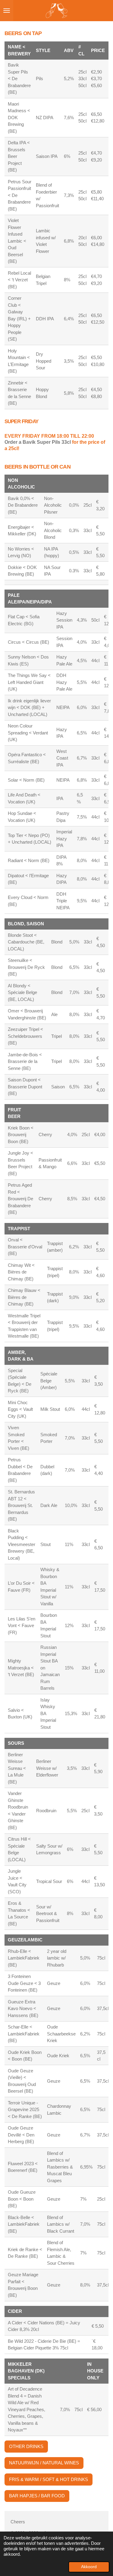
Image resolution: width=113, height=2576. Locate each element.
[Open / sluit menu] (7, 11)
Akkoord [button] (89, 2567)
